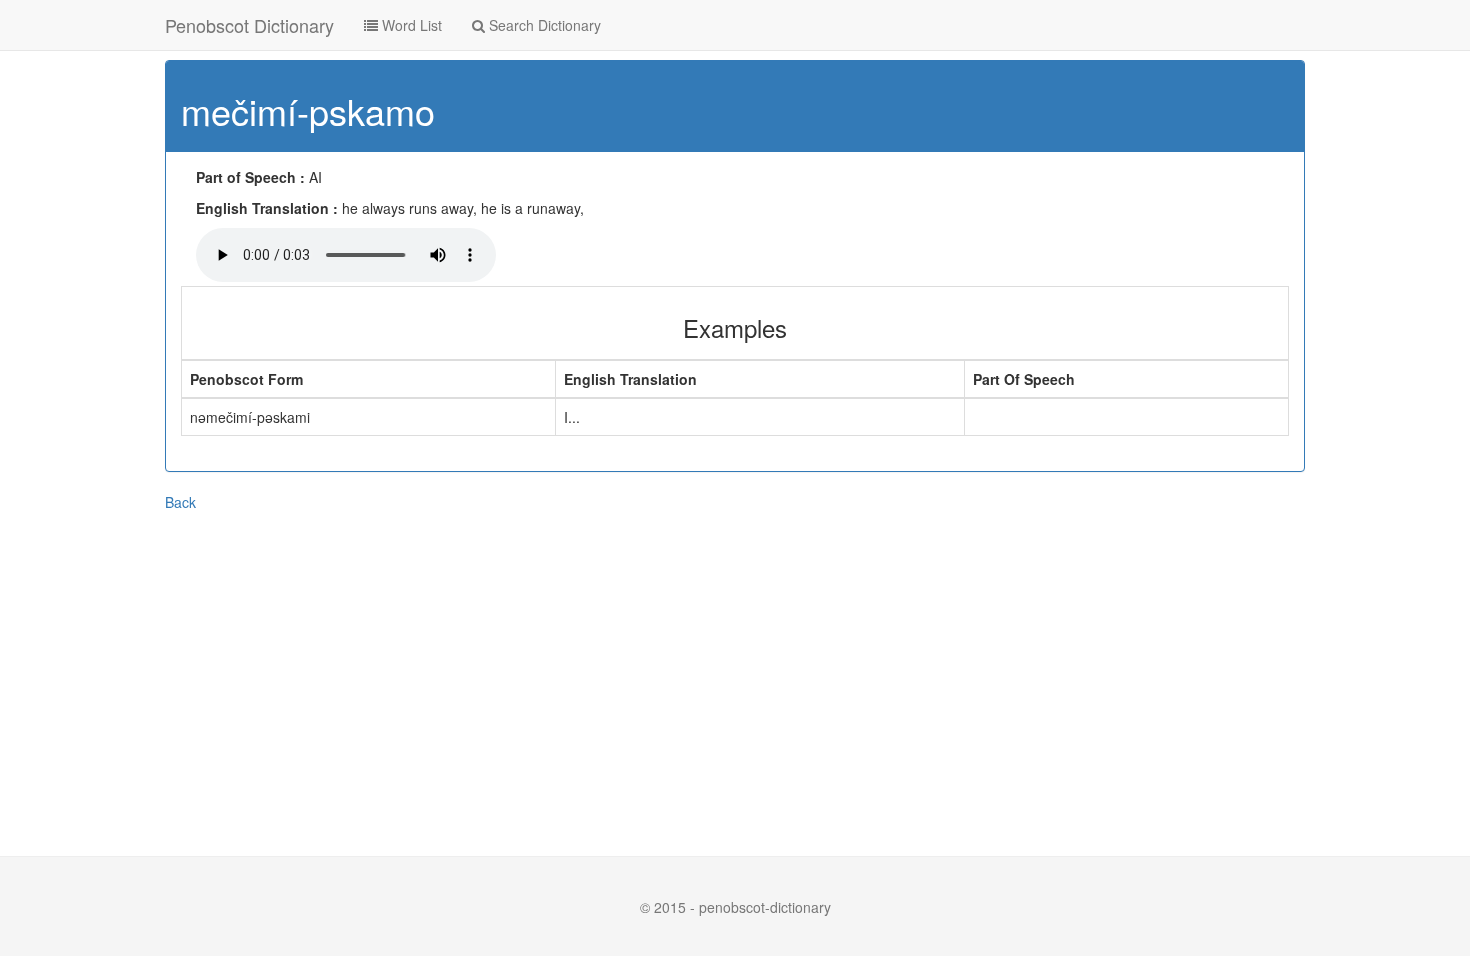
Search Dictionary (543, 25)
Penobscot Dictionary (249, 25)
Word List (410, 25)
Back (180, 502)
